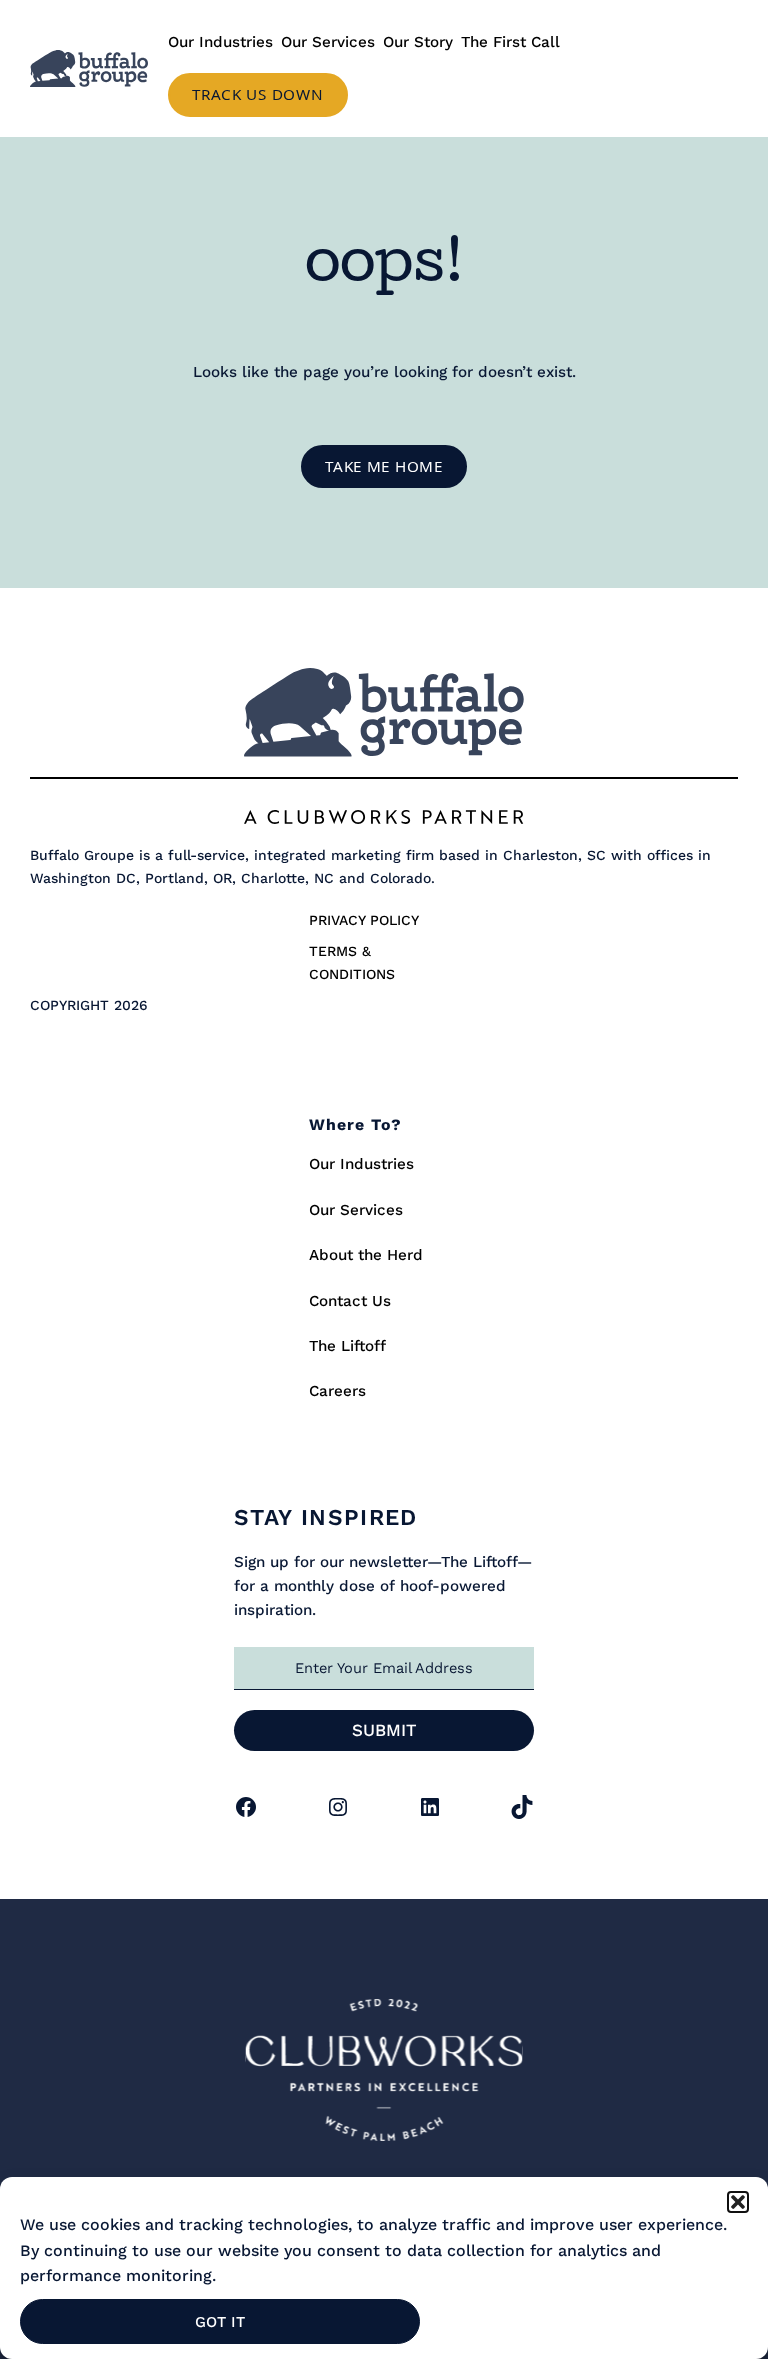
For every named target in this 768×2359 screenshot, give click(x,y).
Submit (384, 1730)
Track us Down (257, 94)
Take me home (383, 466)
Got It (220, 2322)
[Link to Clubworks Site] (384, 2074)
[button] (738, 2202)
